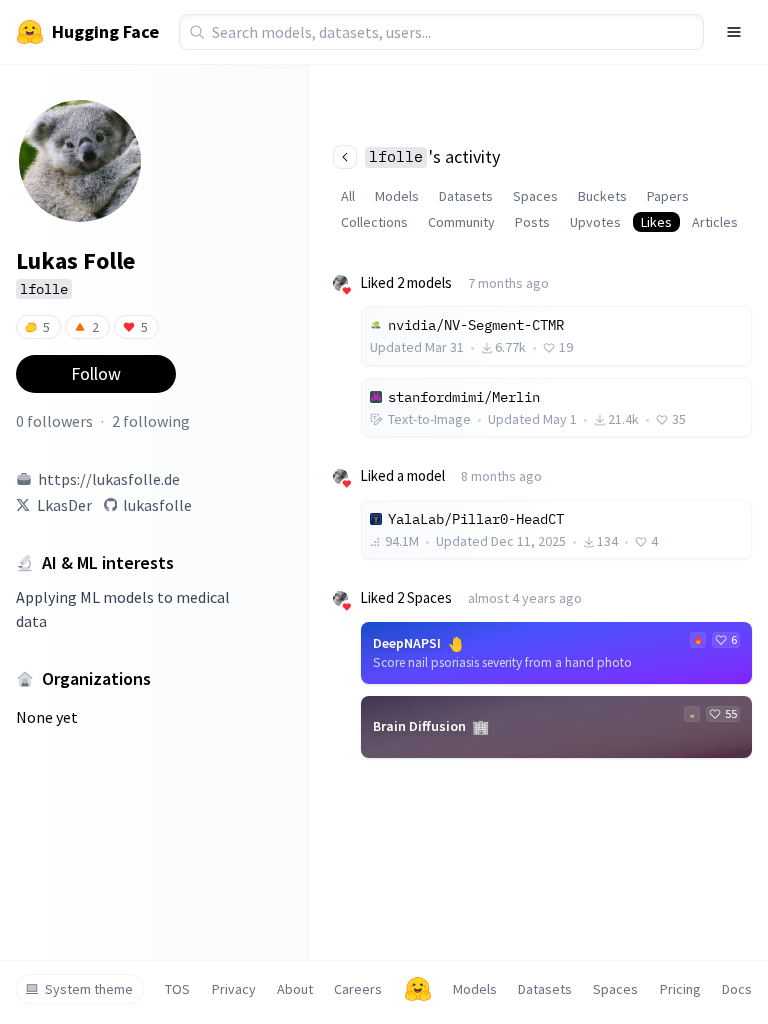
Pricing (680, 989)
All (348, 196)
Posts (532, 222)
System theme (89, 989)
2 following (151, 421)
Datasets (466, 196)
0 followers (54, 421)
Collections (374, 222)
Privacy (234, 989)
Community (461, 222)
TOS (177, 989)
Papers (668, 196)
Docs (737, 989)
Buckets (602, 196)
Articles (715, 222)
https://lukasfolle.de (109, 479)
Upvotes (595, 222)
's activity (434, 156)
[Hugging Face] (418, 989)
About (295, 989)
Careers (358, 989)
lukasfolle (157, 505)
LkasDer (64, 505)
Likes (656, 222)
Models (397, 196)
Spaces (535, 196)
